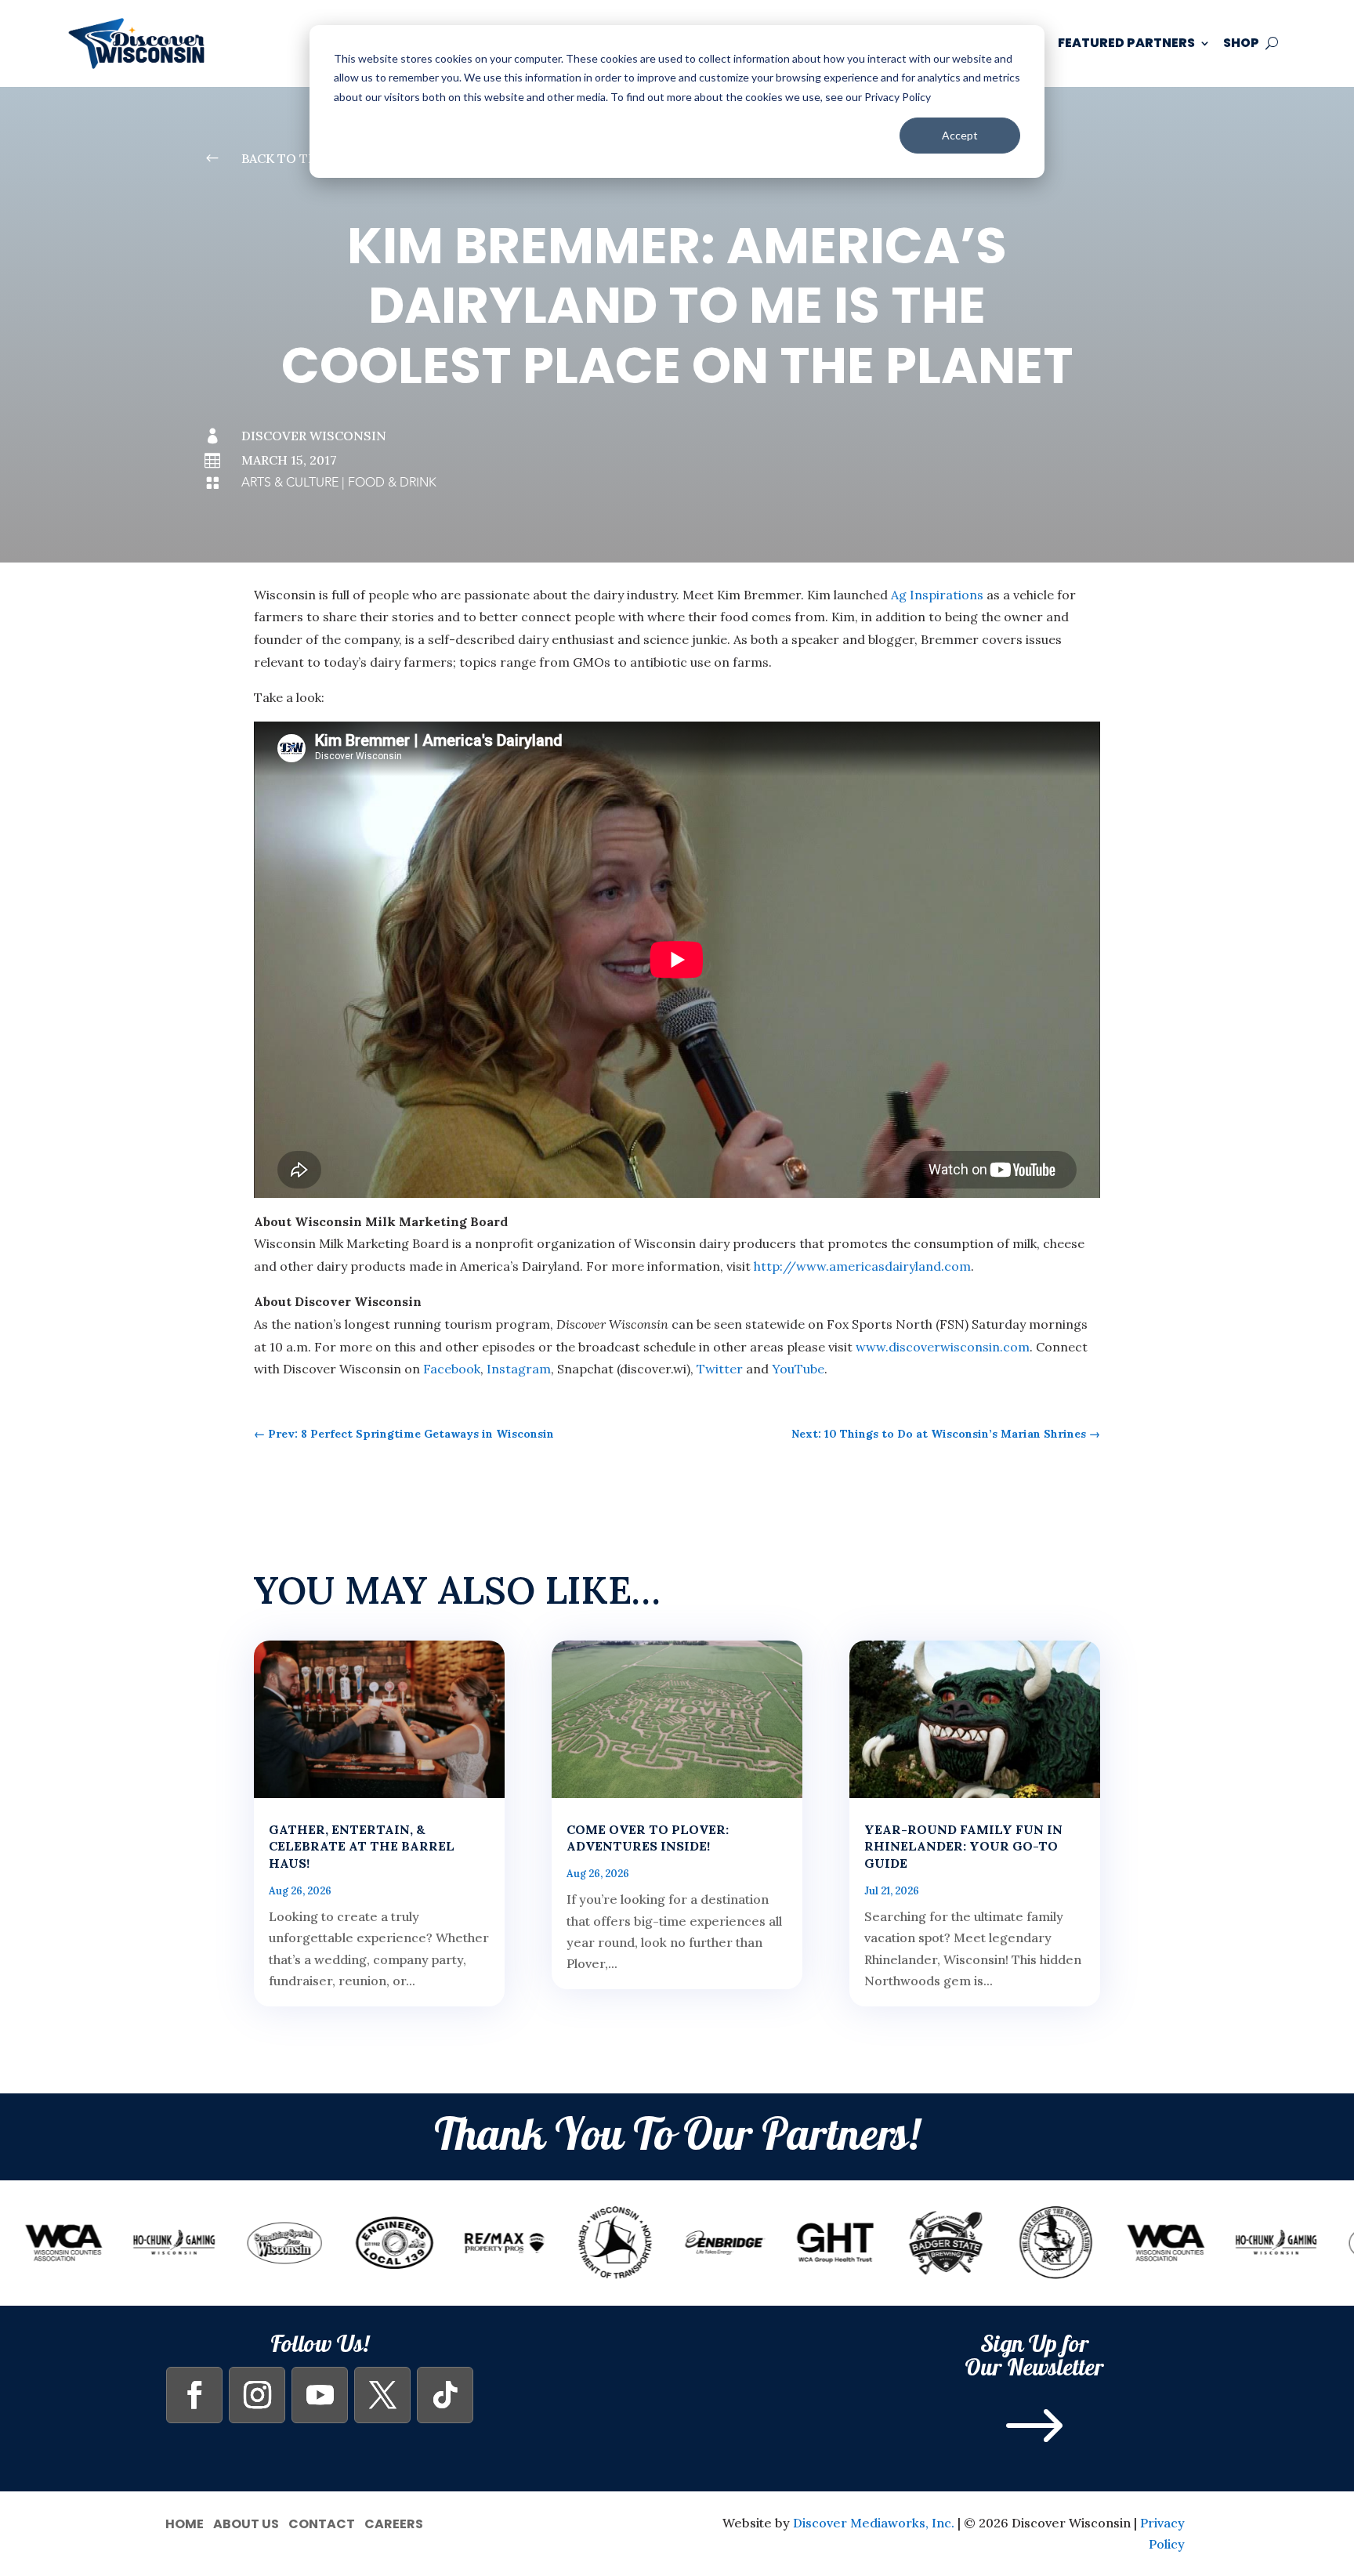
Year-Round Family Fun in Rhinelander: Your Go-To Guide (963, 1847)
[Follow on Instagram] (257, 2395)
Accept (960, 135)
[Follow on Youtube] (320, 2395)
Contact (322, 2522)
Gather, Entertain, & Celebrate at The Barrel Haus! (362, 1847)
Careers (394, 2522)
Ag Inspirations (937, 595)
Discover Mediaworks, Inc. (874, 2523)
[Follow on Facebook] (194, 2395)
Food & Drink (392, 483)
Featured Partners (1126, 43)
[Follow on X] (382, 2395)
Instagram (519, 1369)
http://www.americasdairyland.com (862, 1266)
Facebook (452, 1369)
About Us (246, 2522)
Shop (1241, 43)
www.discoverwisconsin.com (943, 1347)
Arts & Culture (290, 483)
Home (185, 2522)
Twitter (720, 1369)
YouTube (798, 1369)
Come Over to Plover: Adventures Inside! (648, 1838)
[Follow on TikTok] (445, 2395)
